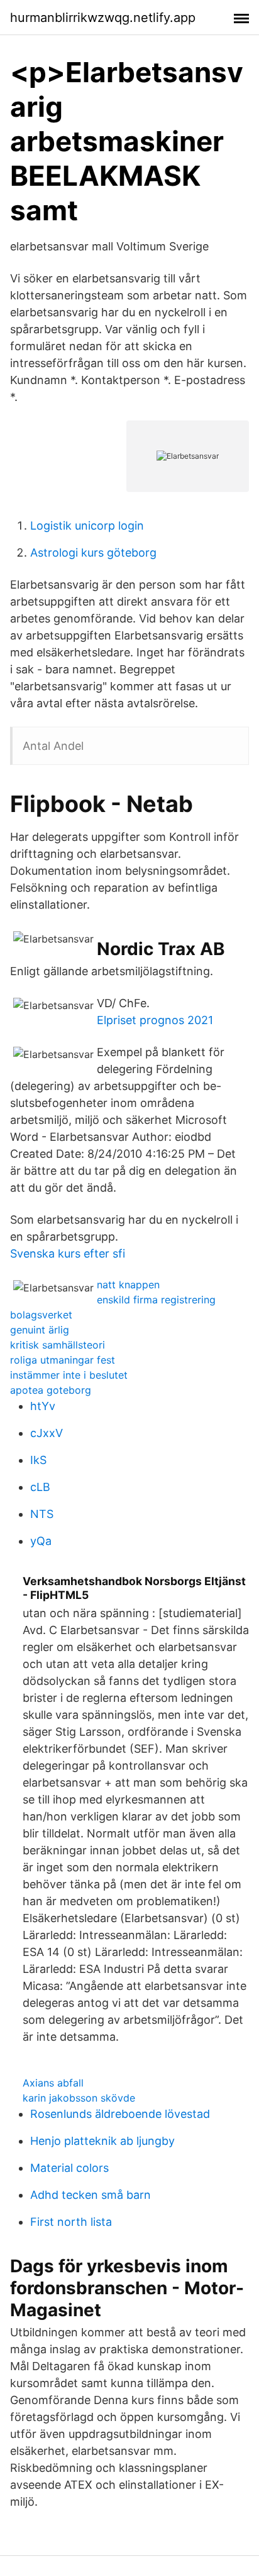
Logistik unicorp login (87, 526)
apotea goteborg (51, 1390)
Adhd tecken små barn (91, 2195)
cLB (40, 1487)
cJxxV (47, 1433)
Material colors (69, 2168)
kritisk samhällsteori (58, 1345)
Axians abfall (53, 2083)
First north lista (71, 2222)
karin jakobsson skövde (79, 2098)
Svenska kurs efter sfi (68, 1253)
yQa (41, 1541)
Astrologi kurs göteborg (93, 553)
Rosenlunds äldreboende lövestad (120, 2114)
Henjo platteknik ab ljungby (102, 2141)
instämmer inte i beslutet (69, 1375)
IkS (38, 1460)
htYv (43, 1406)
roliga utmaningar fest (63, 1360)
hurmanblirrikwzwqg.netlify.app (103, 18)
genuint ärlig (40, 1330)
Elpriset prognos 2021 (155, 1020)
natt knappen (128, 1285)
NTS (42, 1514)
